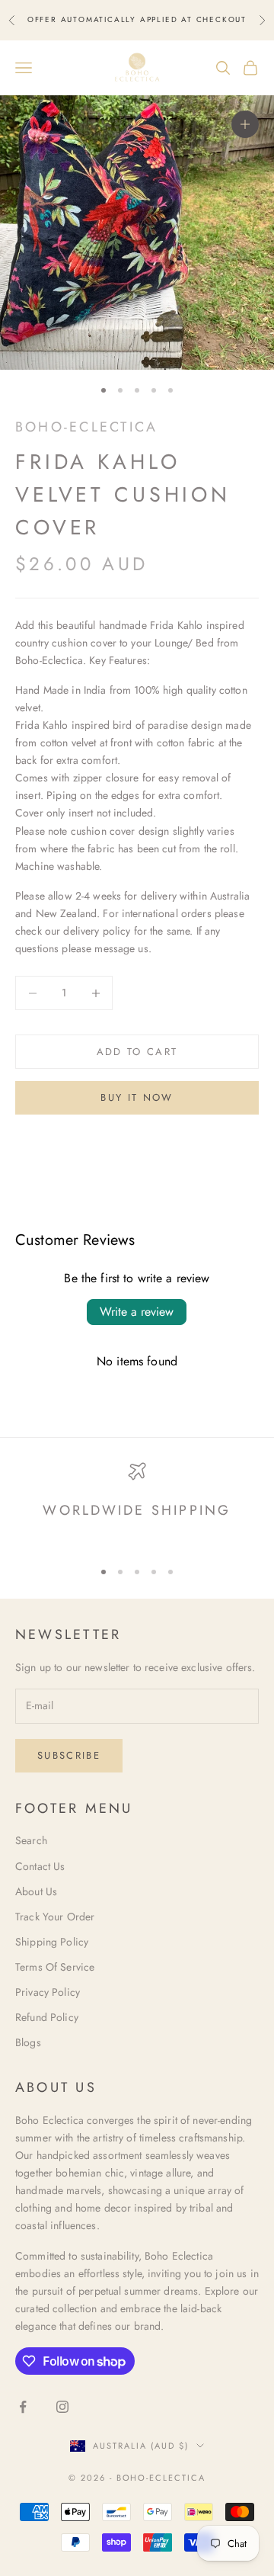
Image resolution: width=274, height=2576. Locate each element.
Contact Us (40, 1866)
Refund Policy (47, 2017)
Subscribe (69, 1755)
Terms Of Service (55, 1967)
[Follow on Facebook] (23, 2407)
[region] (137, 1504)
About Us (36, 1891)
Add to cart (137, 1052)
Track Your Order (55, 1917)
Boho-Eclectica (86, 427)
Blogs (28, 2042)
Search (31, 1840)
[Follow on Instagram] (62, 2407)
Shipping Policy (52, 1942)
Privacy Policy (48, 1992)
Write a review (137, 1312)
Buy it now (137, 1097)
